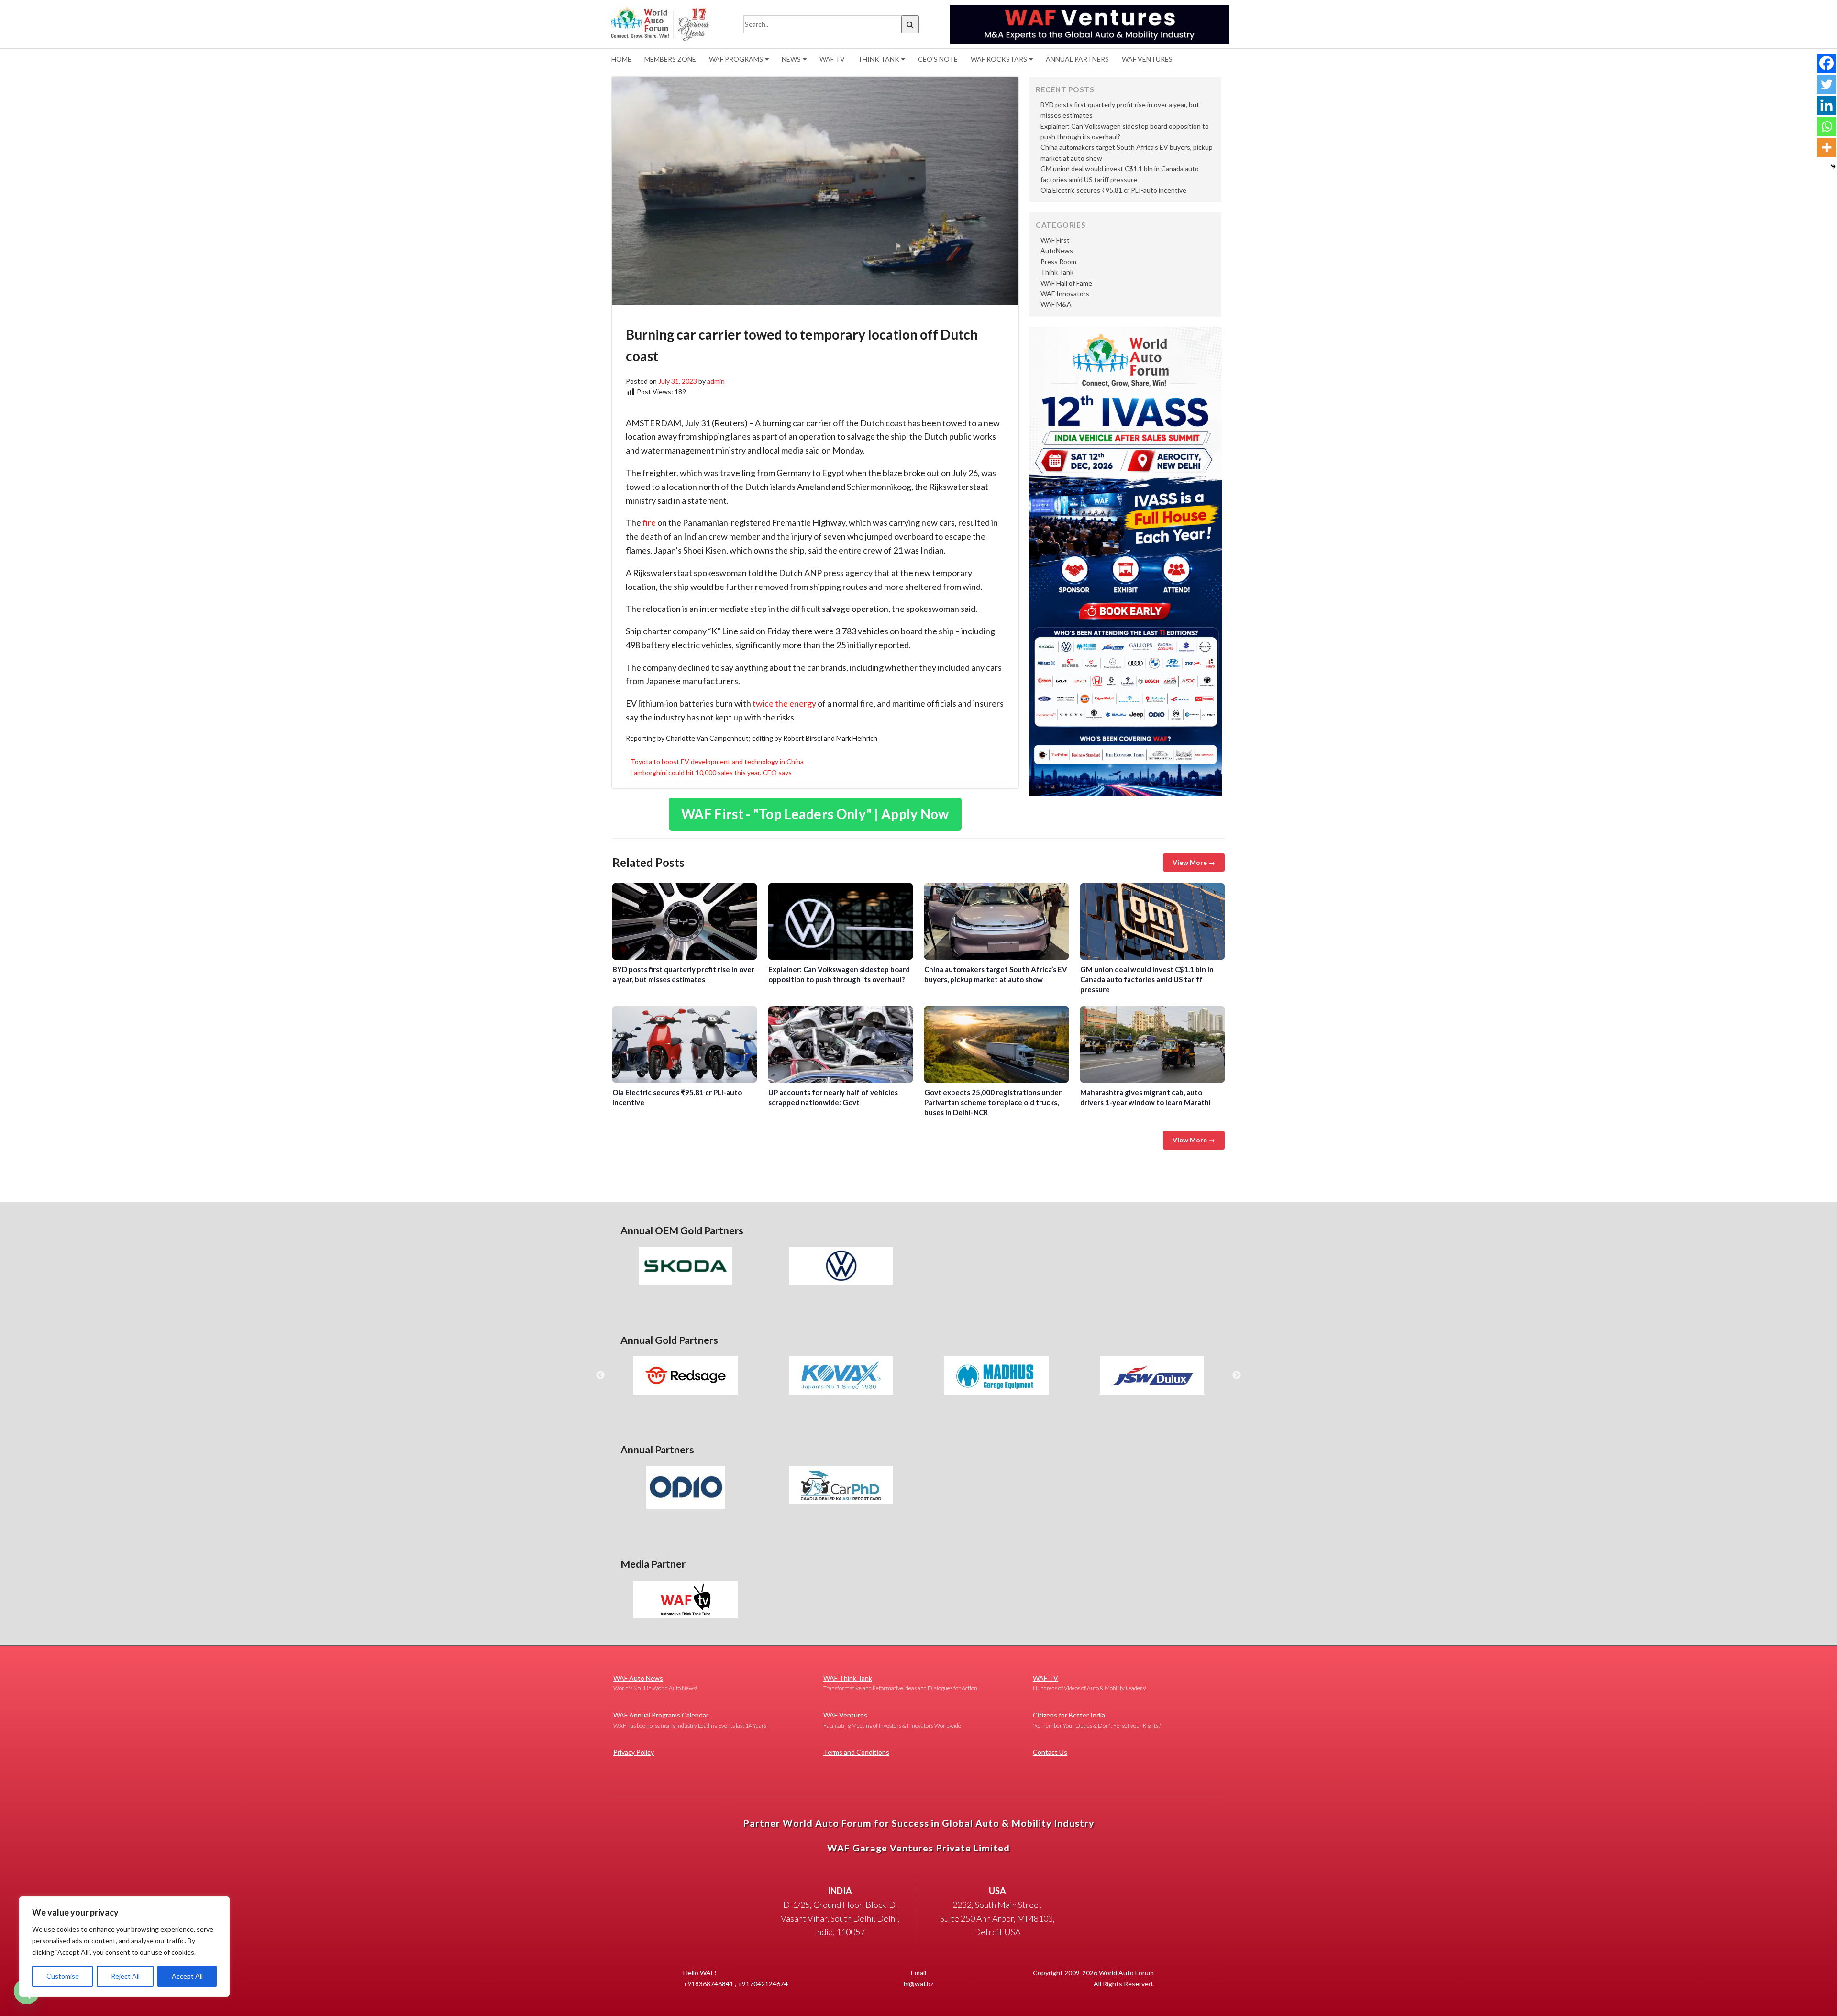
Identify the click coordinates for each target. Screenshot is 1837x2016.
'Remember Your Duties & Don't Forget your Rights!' (1097, 1720)
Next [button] (1237, 1375)
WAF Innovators (1065, 294)
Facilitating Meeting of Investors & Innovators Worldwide (892, 1720)
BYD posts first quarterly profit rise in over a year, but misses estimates (685, 921)
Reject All (125, 1976)
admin (716, 381)
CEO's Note (938, 59)
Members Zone (670, 59)
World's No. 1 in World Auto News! (655, 1683)
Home (621, 59)
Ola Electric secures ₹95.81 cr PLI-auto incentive (1113, 190)
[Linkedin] (1826, 105)
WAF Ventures (1147, 59)
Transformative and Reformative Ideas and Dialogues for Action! (901, 1683)
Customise (63, 1976)
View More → (1194, 862)
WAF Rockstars (999, 59)
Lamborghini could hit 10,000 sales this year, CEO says (711, 772)
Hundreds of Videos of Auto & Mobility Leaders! (1090, 1683)
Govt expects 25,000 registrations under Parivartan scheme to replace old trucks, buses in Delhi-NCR (996, 1044)
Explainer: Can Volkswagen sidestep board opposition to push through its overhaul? (841, 921)
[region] (124, 1947)
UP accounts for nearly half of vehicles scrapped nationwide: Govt (841, 1044)
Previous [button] (600, 1375)
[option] (685, 1266)
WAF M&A (1056, 304)
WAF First (1055, 240)
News (791, 59)
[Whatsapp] (1826, 126)
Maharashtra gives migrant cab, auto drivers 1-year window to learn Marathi (1152, 1044)
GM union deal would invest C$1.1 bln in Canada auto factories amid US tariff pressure (1152, 921)
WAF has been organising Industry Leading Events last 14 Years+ (692, 1720)
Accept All (187, 1976)
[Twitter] (1826, 84)
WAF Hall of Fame (1066, 283)
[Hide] (1833, 166)
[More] (1826, 147)
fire (649, 522)
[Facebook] (1826, 63)
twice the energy (784, 703)
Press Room (1058, 261)
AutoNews (1057, 250)
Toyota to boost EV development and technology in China (717, 761)
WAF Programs (736, 59)
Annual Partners (1077, 59)
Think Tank (879, 59)
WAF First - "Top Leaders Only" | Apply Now (815, 814)
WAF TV (832, 59)
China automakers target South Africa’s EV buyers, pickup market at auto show (996, 921)
